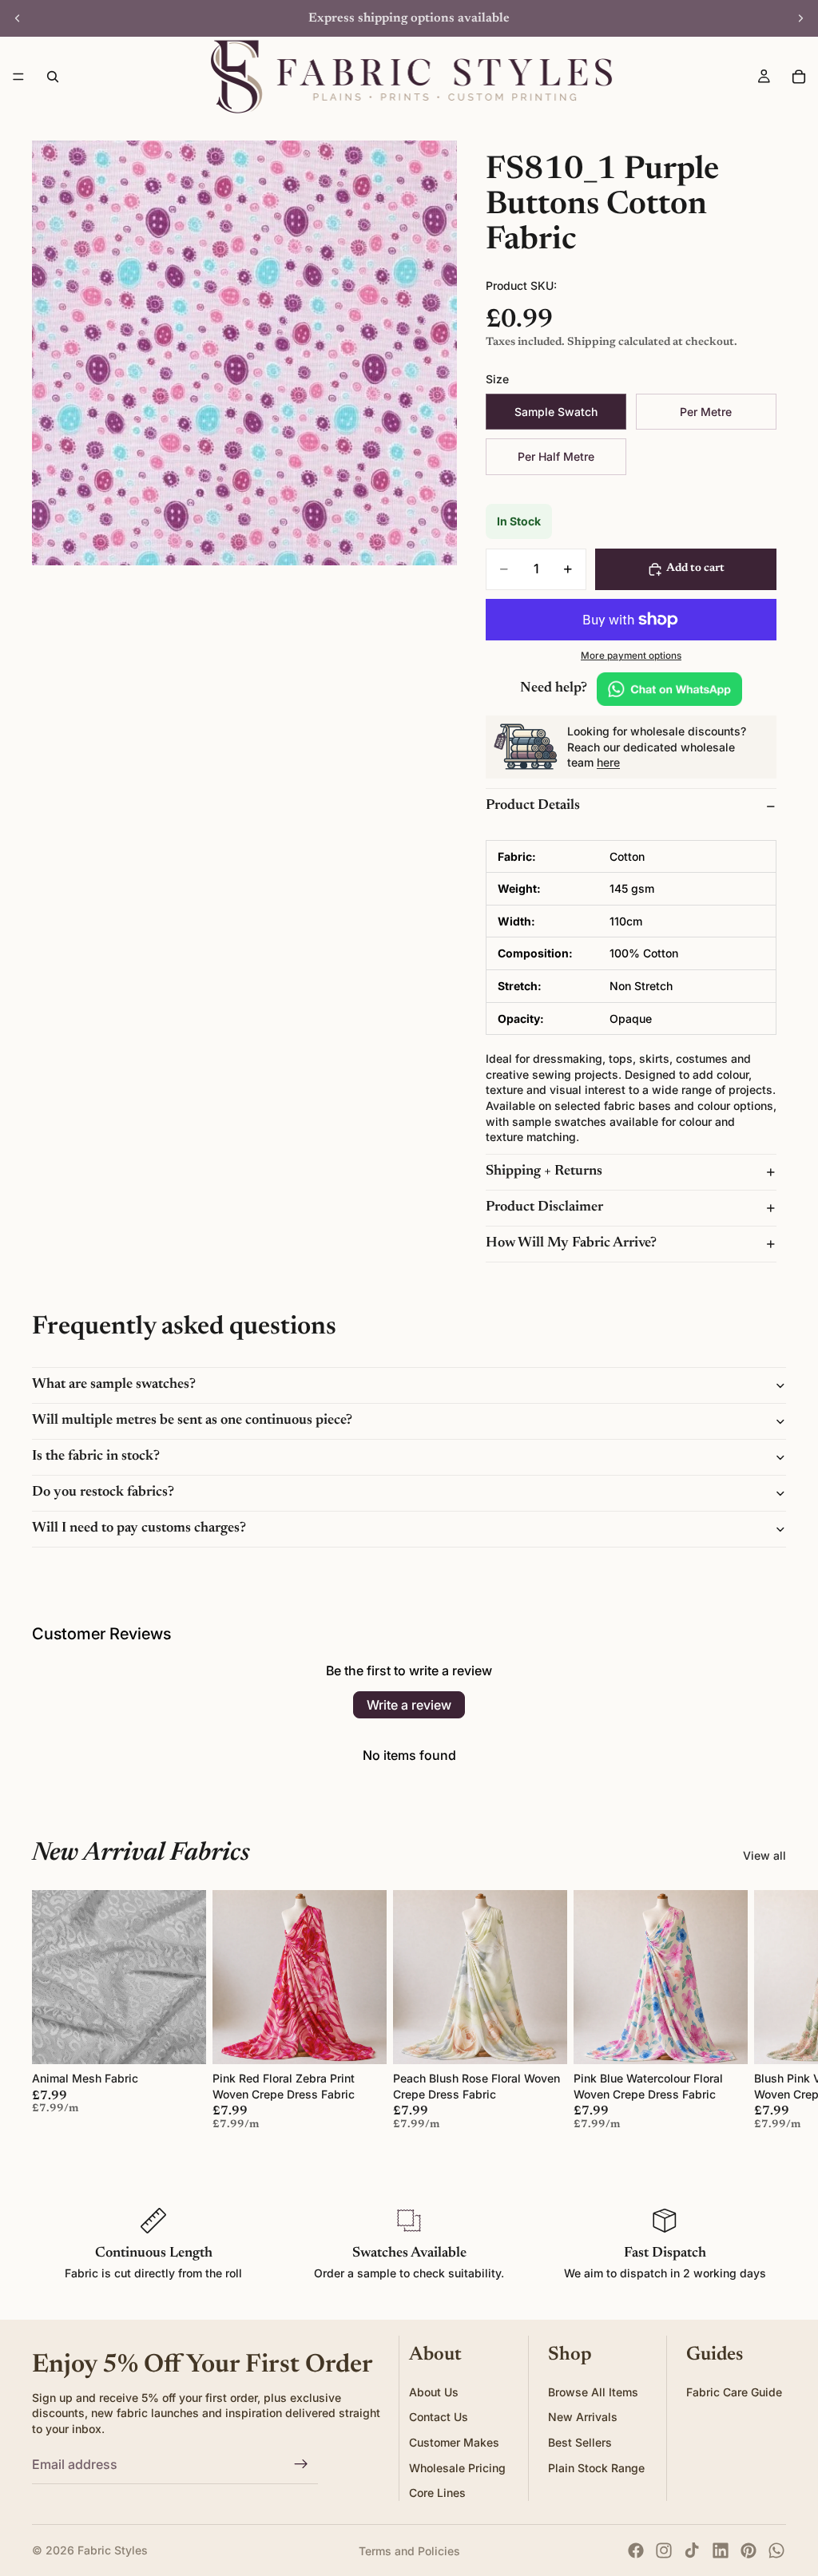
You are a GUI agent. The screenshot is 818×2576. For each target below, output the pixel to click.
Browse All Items (593, 2391)
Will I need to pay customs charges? (139, 1528)
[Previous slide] (18, 18)
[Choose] (181, 2040)
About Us (434, 2391)
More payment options (631, 656)
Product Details (533, 806)
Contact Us (439, 2417)
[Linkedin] (721, 2550)
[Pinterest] (749, 2550)
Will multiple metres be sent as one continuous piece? (192, 1421)
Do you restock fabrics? (103, 1492)
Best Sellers (580, 2441)
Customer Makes (454, 2441)
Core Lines (437, 2493)
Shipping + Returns (544, 1171)
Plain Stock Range (596, 2467)
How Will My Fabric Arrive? (571, 1243)
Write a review (409, 1705)
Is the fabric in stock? (96, 1456)
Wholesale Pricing (457, 2467)
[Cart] (799, 77)
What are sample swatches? (114, 1385)
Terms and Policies (409, 2551)
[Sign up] (301, 2464)
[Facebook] (636, 2550)
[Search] (53, 77)
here (608, 762)
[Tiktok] (692, 2550)
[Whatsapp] (776, 2550)
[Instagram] (664, 2550)
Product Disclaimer (544, 1207)
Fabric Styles (113, 2550)
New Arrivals (583, 2417)
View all (764, 1855)
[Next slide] (800, 18)
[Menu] (18, 77)
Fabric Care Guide (734, 2391)
